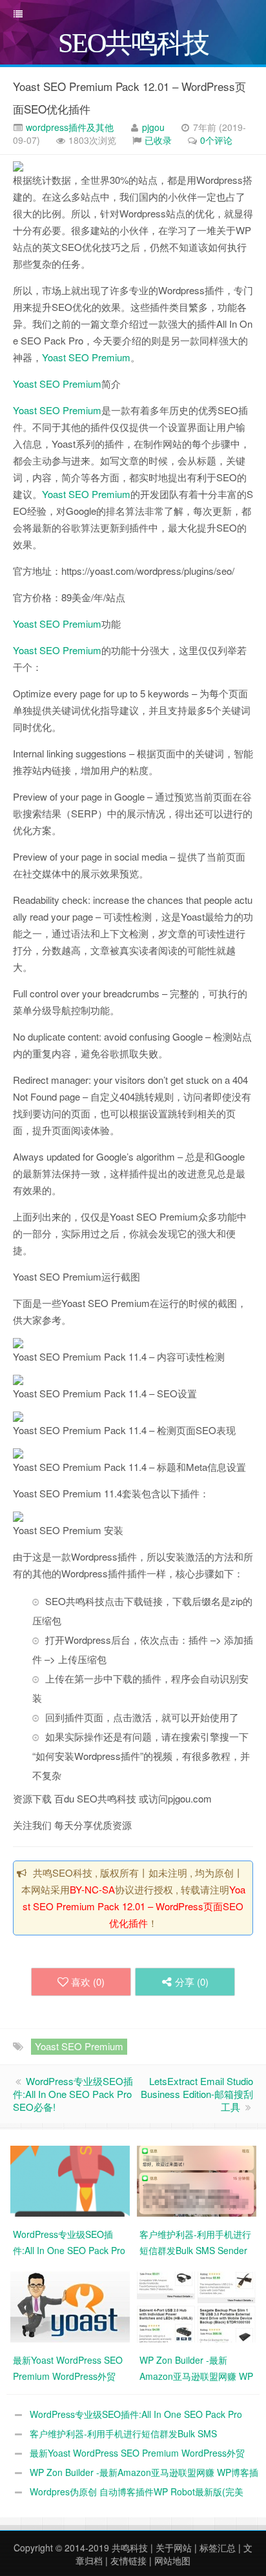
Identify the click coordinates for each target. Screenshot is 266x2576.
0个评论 (216, 140)
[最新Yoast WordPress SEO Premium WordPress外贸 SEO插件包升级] (70, 2306)
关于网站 (174, 2548)
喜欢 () (88, 1982)
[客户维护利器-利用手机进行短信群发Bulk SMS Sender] (197, 2180)
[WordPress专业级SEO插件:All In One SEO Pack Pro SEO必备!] (70, 2180)
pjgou (153, 127)
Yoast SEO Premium (86, 357)
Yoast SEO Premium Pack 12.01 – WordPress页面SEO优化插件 (134, 1906)
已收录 (158, 140)
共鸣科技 (130, 2548)
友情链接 (128, 2561)
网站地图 (172, 2561)
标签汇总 (218, 2548)
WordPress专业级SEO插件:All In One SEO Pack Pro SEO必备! (73, 2094)
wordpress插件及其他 (68, 127)
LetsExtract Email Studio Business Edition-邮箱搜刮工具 (197, 2094)
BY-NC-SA (92, 1889)
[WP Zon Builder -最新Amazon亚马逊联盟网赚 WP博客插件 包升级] (197, 2306)
